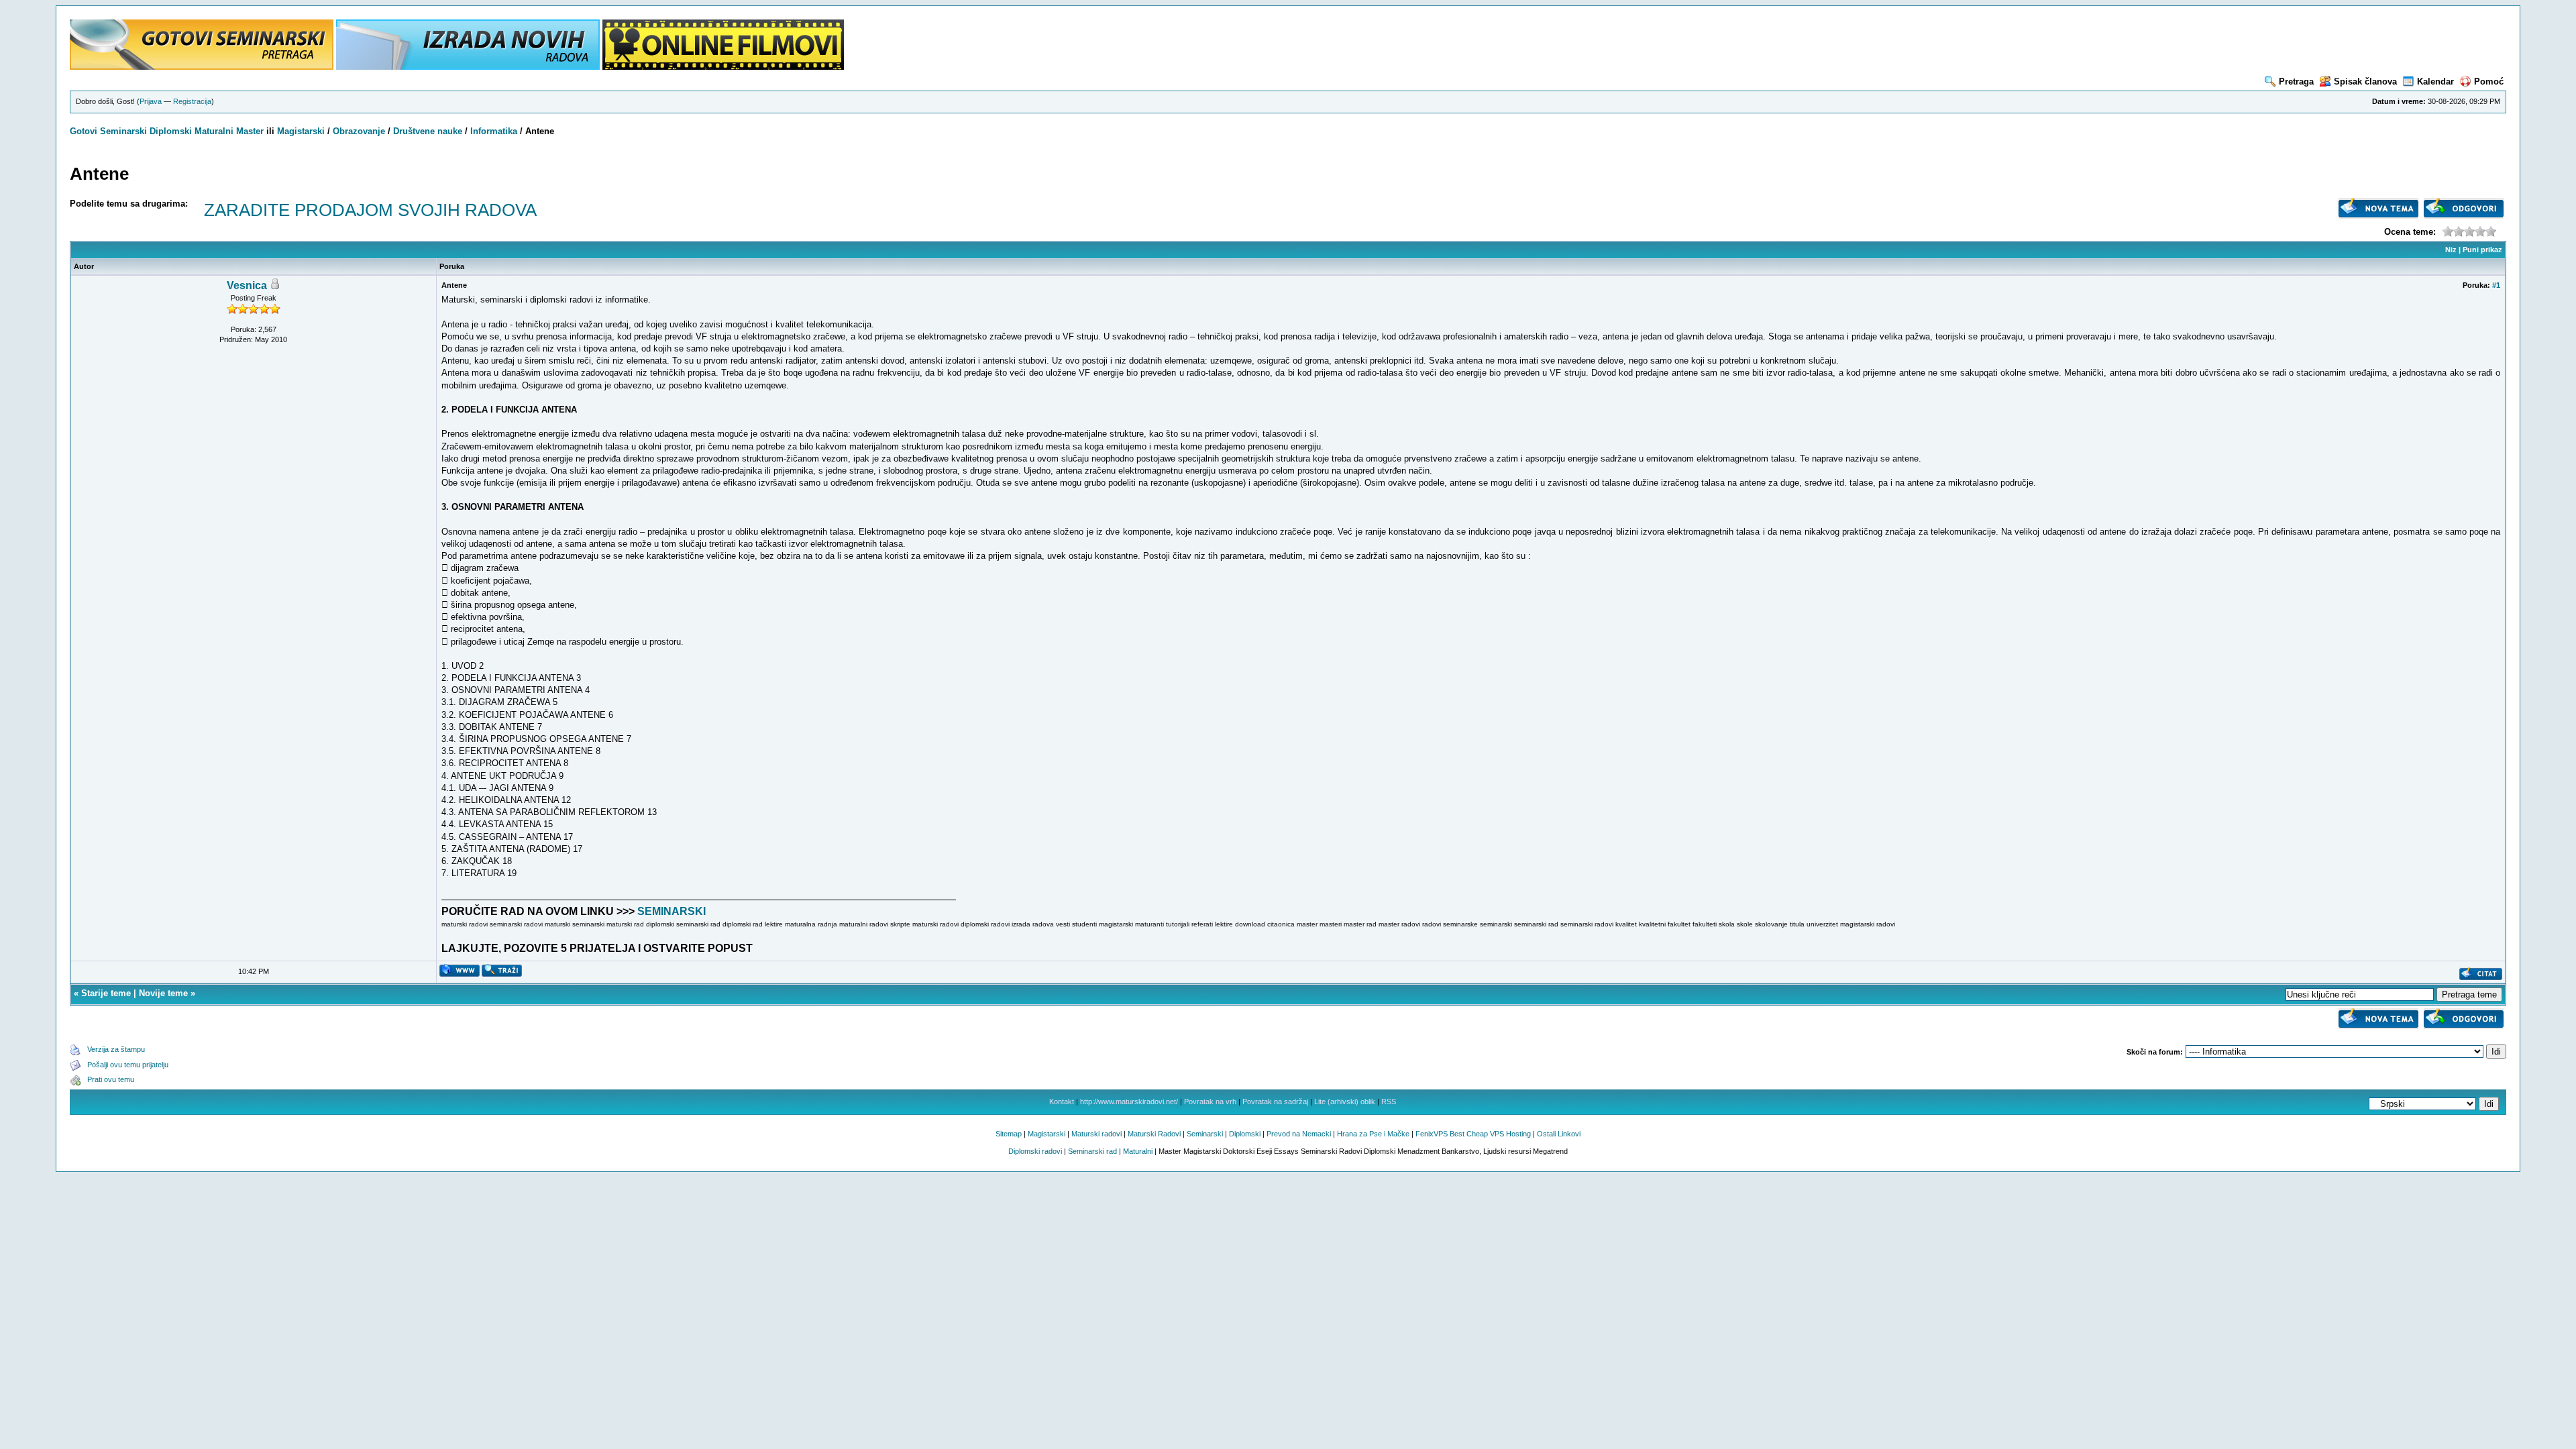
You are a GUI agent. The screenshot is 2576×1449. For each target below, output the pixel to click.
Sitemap (1009, 1134)
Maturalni (214, 131)
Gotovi (85, 131)
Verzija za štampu (116, 1049)
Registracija (192, 101)
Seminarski (123, 131)
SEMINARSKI (672, 911)
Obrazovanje (359, 131)
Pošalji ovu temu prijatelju (128, 1065)
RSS (1389, 1102)
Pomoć (2489, 82)
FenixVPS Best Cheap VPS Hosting (1473, 1134)
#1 (2496, 285)
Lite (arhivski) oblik (1345, 1102)
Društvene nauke (428, 131)
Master (250, 131)
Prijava (151, 101)
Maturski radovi (1096, 1134)
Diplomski (171, 131)
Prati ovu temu (111, 1079)
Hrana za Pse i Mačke (1373, 1134)
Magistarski (301, 131)
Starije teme (106, 993)
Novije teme (163, 993)
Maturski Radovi (1154, 1134)
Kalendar (2435, 82)
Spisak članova (2365, 82)
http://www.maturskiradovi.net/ (1129, 1102)
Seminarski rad (1092, 1151)
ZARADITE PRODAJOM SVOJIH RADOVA (370, 210)
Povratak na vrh (1210, 1102)
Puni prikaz (2482, 250)
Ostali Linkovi (1559, 1134)
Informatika (494, 131)
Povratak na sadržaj (1275, 1102)
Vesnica (247, 285)
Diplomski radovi (1035, 1151)
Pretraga (2296, 82)
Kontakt (1062, 1102)
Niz (2451, 250)
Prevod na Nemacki (1299, 1134)
